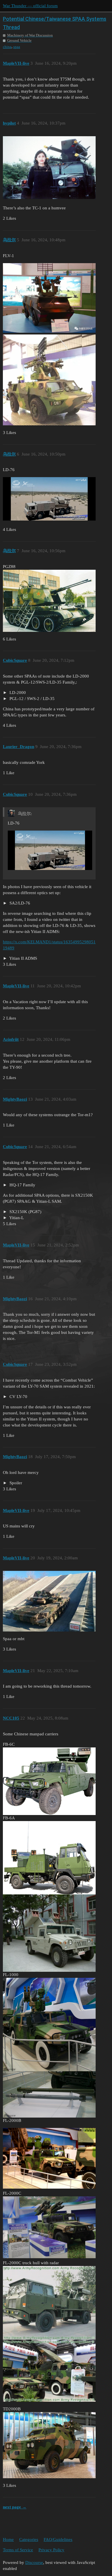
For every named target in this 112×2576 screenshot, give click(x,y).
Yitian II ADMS (23, 958)
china (7, 47)
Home (8, 2539)
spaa (17, 47)
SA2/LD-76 (19, 903)
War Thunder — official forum (30, 6)
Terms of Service (18, 2550)
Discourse (34, 2562)
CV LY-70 (18, 1397)
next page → (15, 2507)
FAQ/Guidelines (58, 2539)
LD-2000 (17, 693)
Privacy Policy (51, 2550)
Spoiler (15, 1483)
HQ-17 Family (22, 1185)
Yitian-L (16, 1218)
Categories (29, 2539)
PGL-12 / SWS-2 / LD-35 (31, 699)
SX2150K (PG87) (25, 1212)
